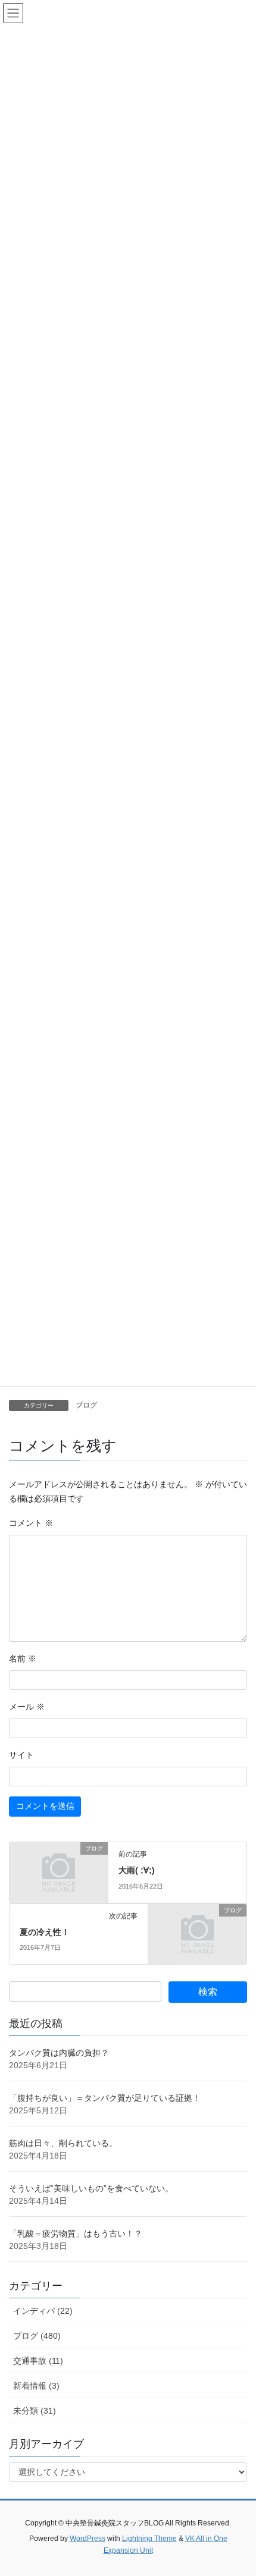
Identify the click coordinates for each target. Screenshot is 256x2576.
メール (27, 1707)
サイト (21, 1755)
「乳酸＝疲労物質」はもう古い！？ (76, 2233)
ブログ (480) (37, 2336)
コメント (31, 1523)
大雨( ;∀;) (137, 1870)
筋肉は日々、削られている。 (63, 2143)
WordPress (88, 2539)
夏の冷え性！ (45, 1932)
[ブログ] (59, 1871)
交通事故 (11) (38, 2361)
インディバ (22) (43, 2311)
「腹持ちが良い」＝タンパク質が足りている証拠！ (105, 2098)
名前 (23, 1658)
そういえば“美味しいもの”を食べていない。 (91, 2188)
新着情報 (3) (36, 2386)
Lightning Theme (149, 2539)
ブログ (86, 1405)
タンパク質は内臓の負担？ (59, 2053)
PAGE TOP (238, 2488)
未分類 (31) (35, 2411)
